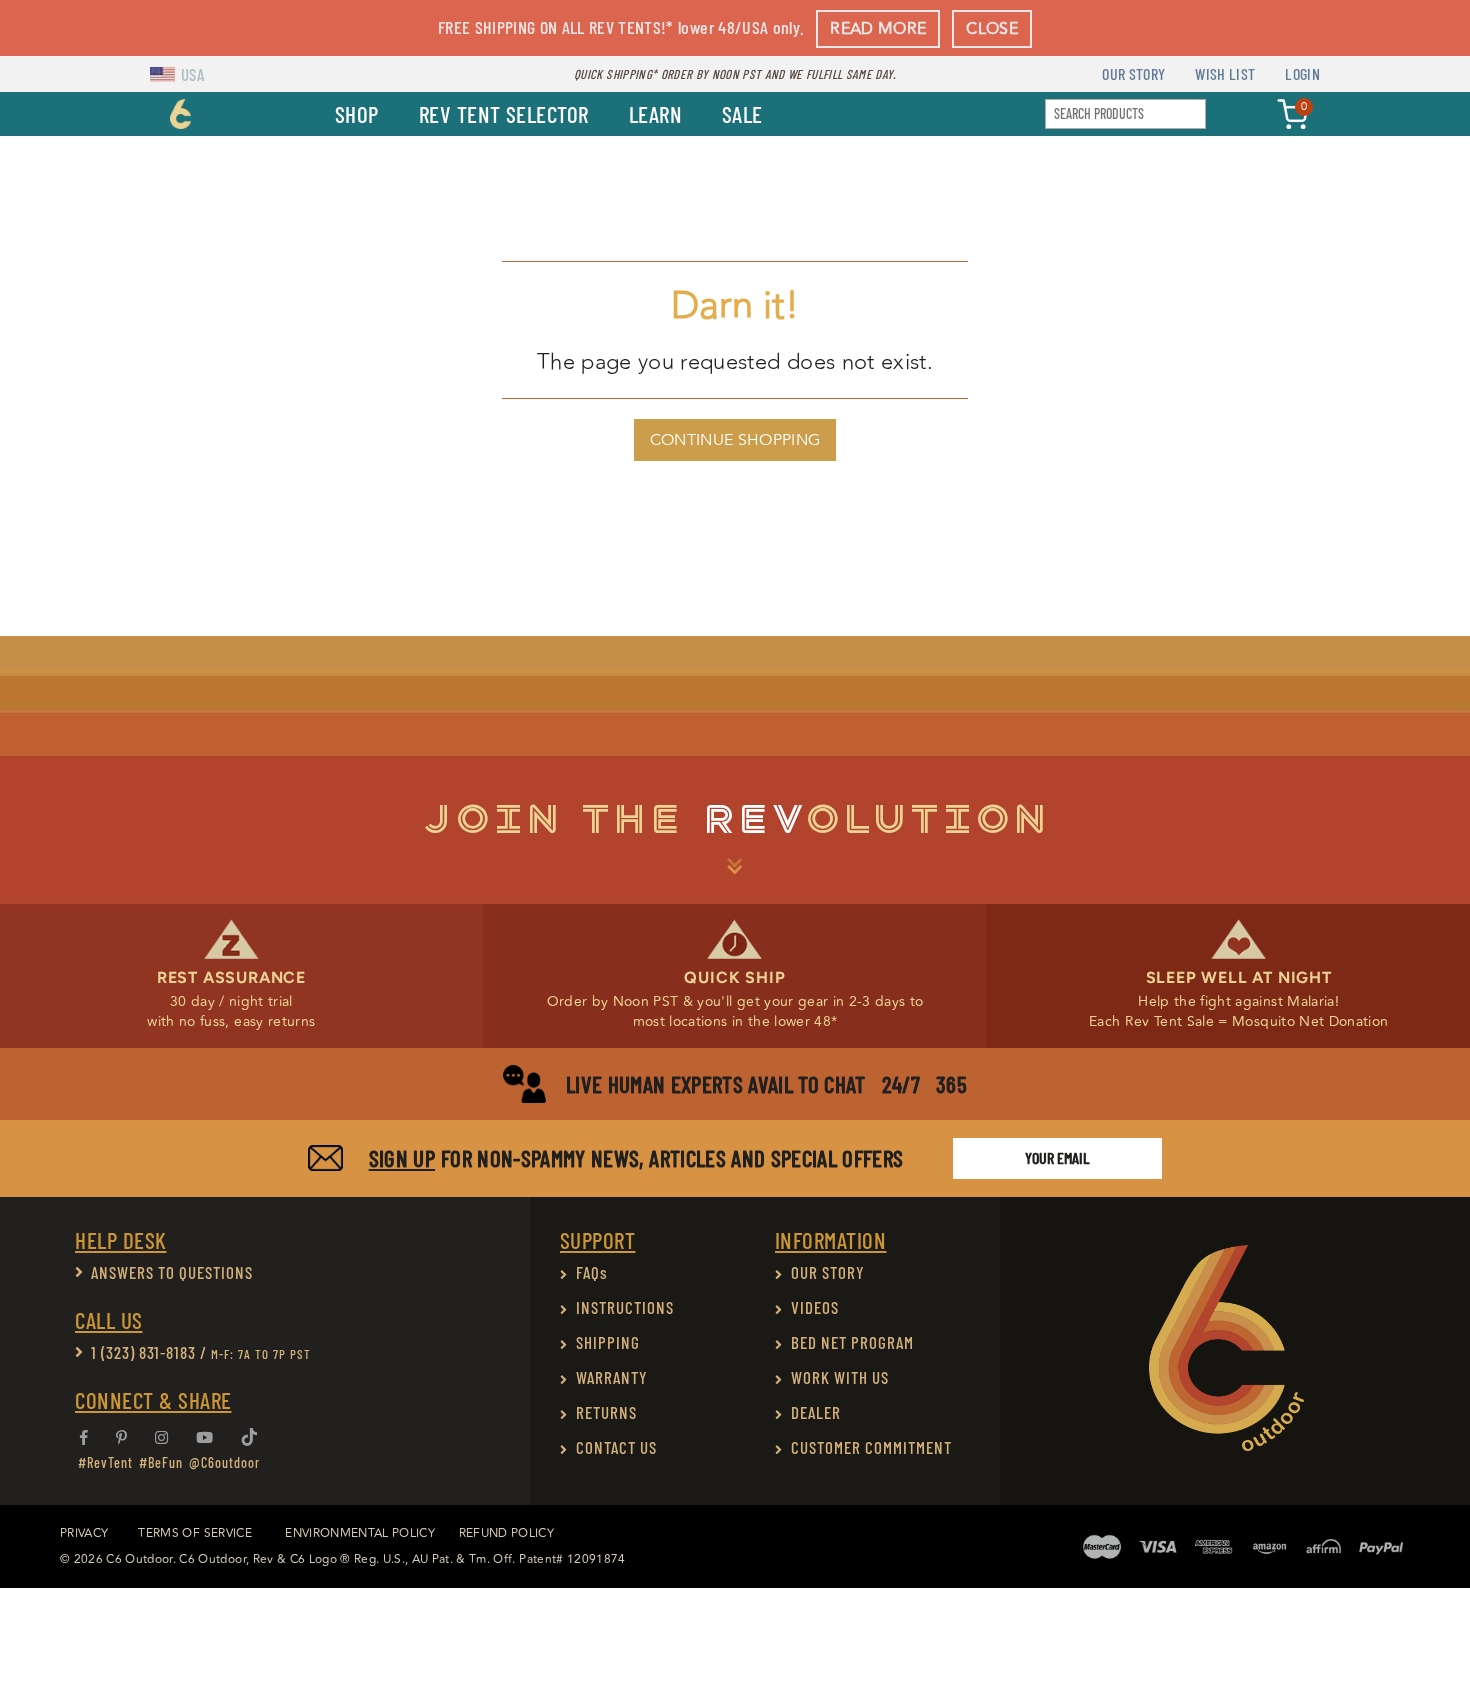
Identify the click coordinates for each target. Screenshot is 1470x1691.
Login (1302, 73)
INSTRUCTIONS (625, 1307)
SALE (742, 114)
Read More (878, 29)
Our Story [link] (1133, 73)
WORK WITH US (840, 1377)
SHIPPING (608, 1342)
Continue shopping (735, 440)
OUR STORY (828, 1272)
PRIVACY (84, 1533)
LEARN (655, 114)
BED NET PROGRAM (852, 1342)
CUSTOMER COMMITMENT (871, 1447)
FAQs (592, 1272)
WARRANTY (612, 1377)
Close (992, 29)
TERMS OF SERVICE (194, 1533)
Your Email (1057, 1157)
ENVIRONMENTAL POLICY (360, 1533)
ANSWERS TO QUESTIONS (172, 1272)
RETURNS (606, 1412)
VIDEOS (815, 1307)
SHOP (357, 114)
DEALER (816, 1412)
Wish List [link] (1225, 73)
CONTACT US (616, 1447)
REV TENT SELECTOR (504, 114)
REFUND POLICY (506, 1533)
